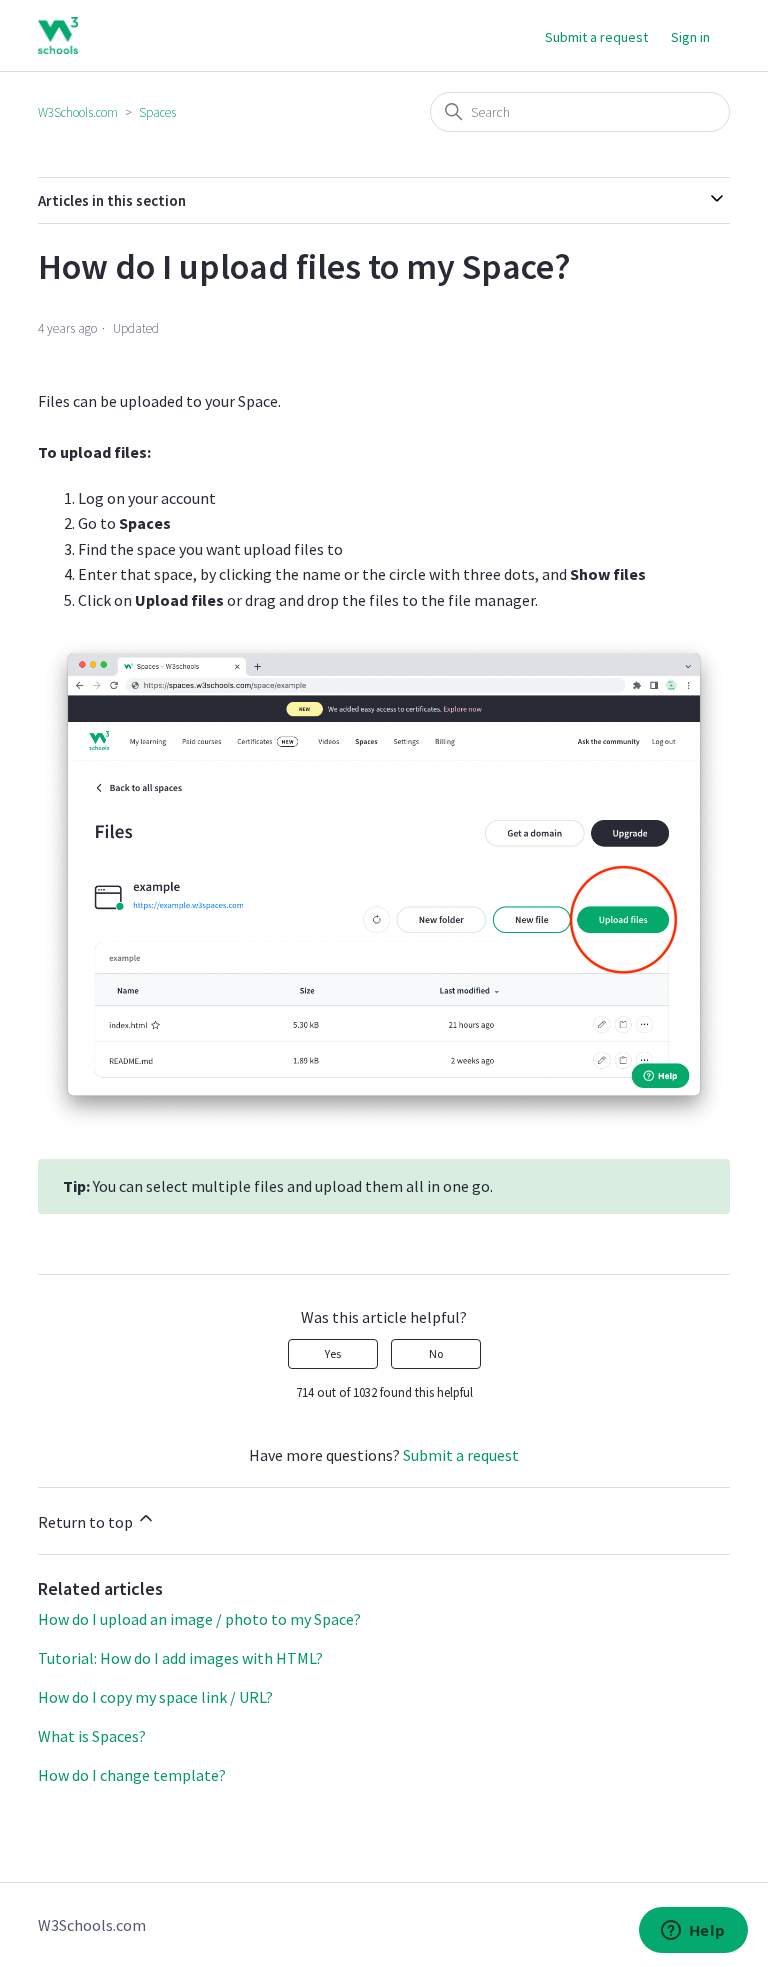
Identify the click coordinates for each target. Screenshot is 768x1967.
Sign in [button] (690, 37)
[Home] (57, 35)
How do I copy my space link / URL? (155, 1697)
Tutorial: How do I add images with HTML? (180, 1658)
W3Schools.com (78, 112)
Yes (333, 1353)
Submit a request (596, 37)
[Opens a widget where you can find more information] (693, 1932)
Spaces (157, 112)
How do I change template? (132, 1775)
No (436, 1353)
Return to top (87, 1522)
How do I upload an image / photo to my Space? (199, 1619)
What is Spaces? (92, 1736)
